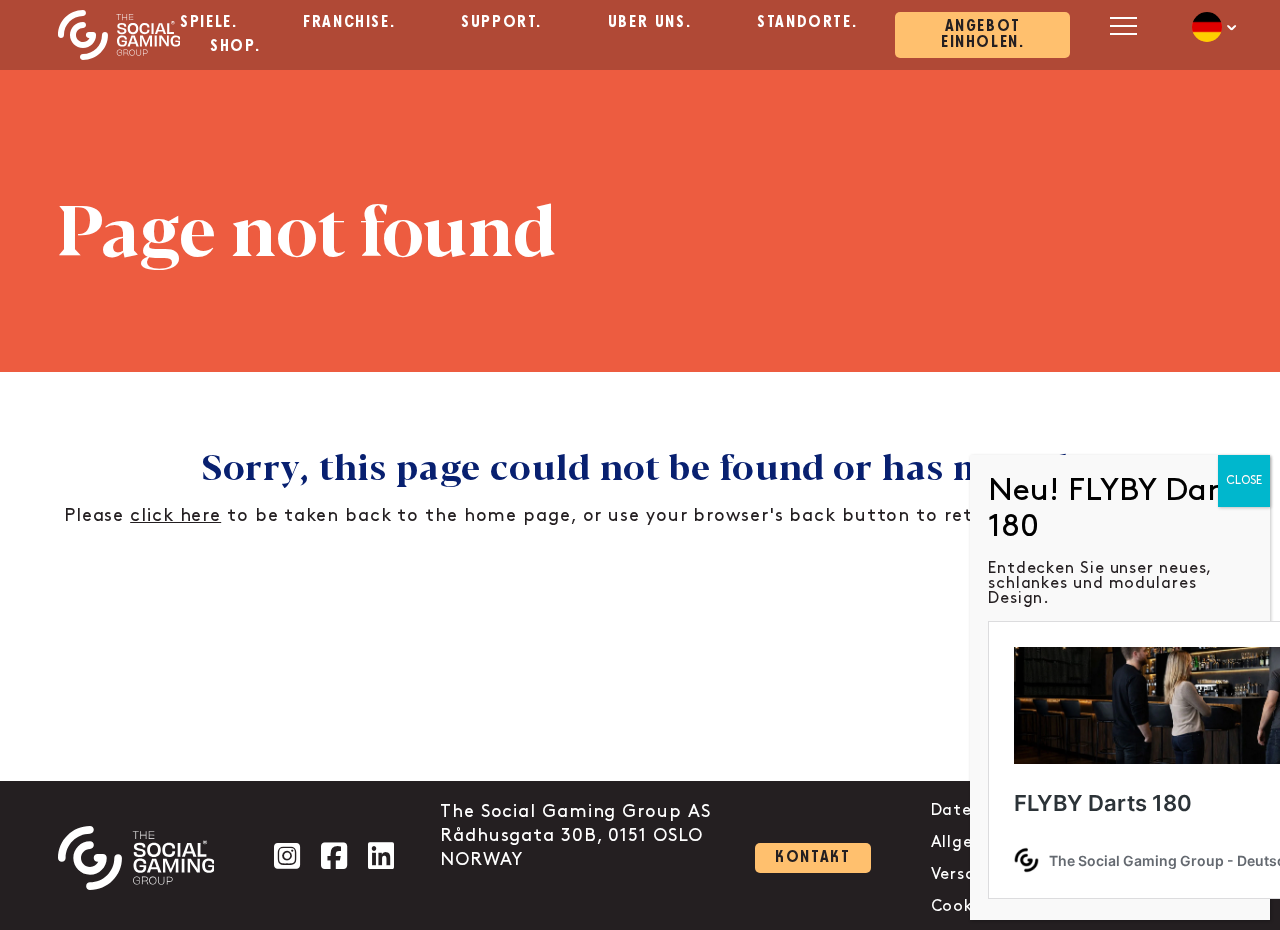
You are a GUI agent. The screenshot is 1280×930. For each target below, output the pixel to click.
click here (175, 516)
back (812, 516)
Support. (501, 22)
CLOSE (1244, 480)
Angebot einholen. (982, 34)
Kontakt (812, 857)
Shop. (235, 46)
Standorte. (807, 22)
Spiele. (208, 22)
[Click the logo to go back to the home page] (119, 35)
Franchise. (349, 22)
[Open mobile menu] (1121, 25)
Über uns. (649, 22)
